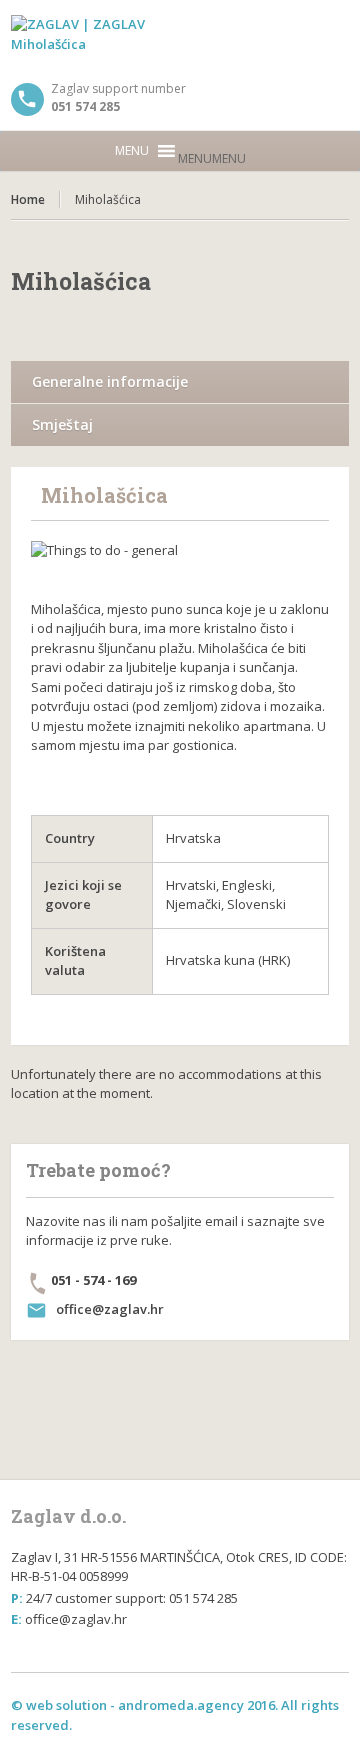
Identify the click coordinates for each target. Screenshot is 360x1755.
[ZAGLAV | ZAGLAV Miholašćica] (180, 40)
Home (28, 199)
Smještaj (62, 424)
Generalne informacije (110, 381)
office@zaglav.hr (110, 1309)
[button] (212, 158)
